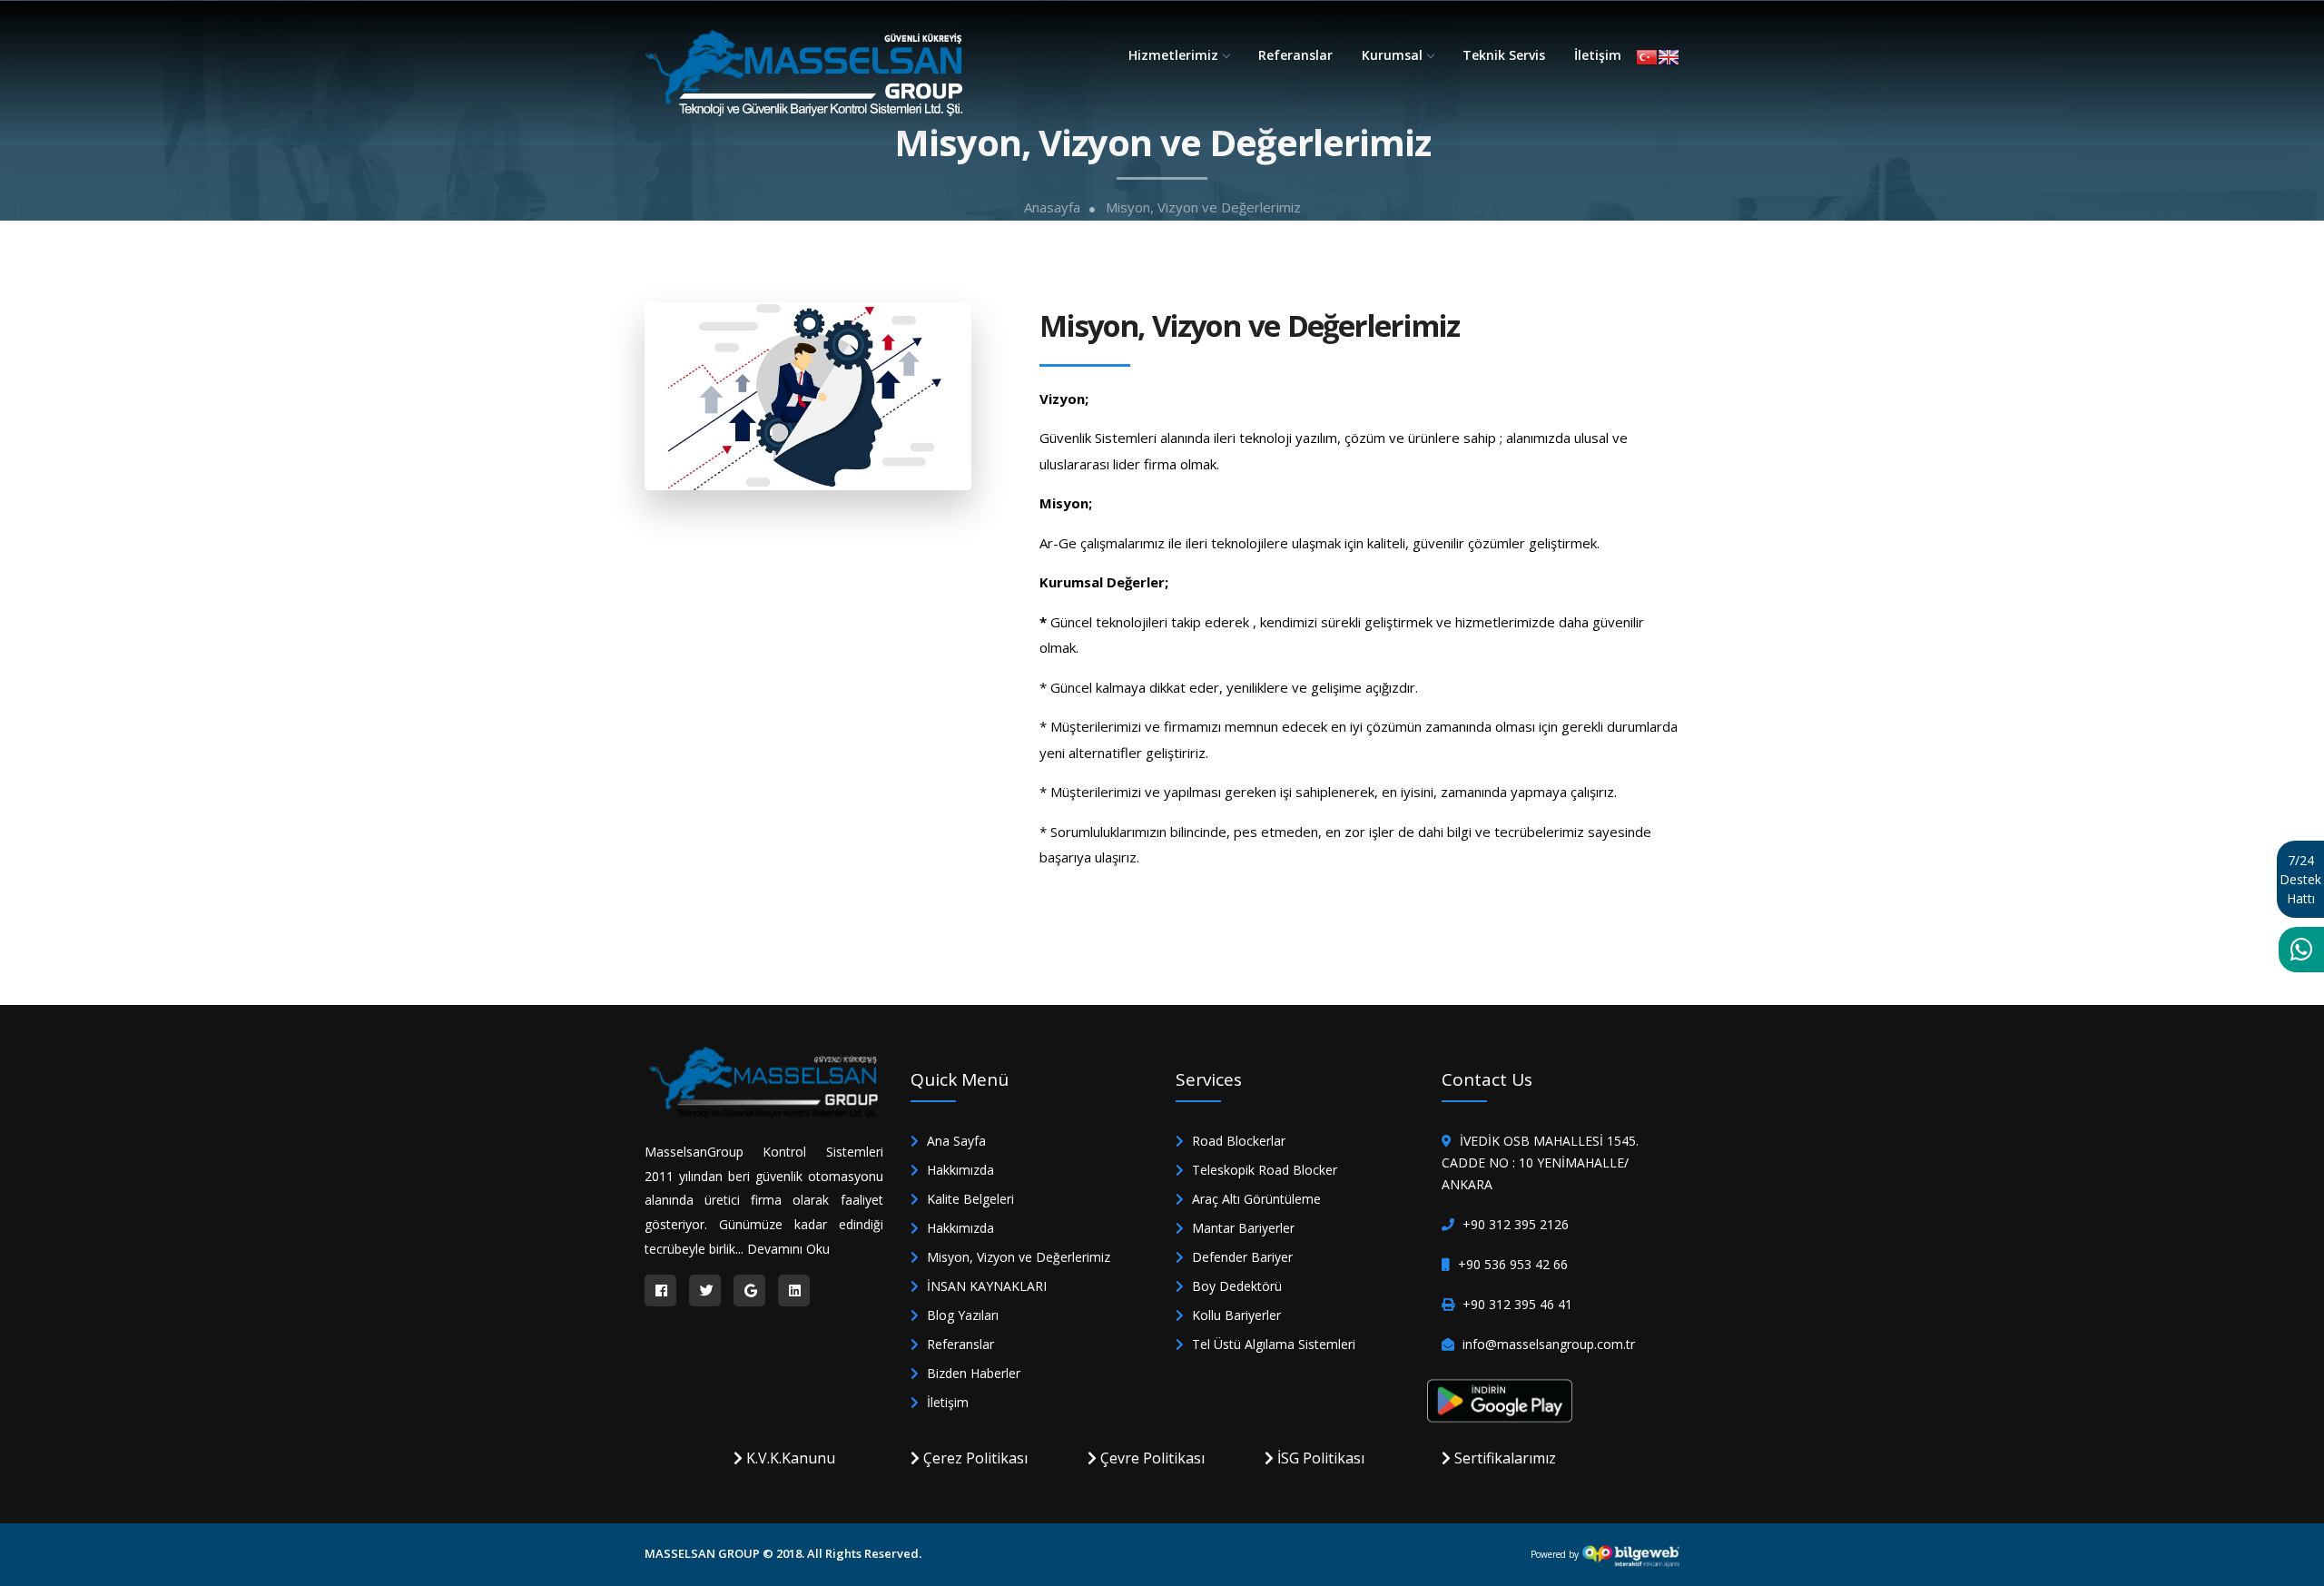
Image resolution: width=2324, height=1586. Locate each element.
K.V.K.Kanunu (789, 1458)
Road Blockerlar (1237, 1141)
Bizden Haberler (972, 1373)
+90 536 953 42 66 (1513, 1264)
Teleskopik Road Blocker (1263, 1170)
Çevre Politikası (1151, 1458)
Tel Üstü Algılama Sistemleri (1272, 1344)
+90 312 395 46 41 (1517, 1304)
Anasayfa (1052, 207)
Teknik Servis (1504, 55)
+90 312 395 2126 (1516, 1224)
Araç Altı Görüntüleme (1255, 1199)
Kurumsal (1392, 55)
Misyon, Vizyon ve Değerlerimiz (1203, 207)
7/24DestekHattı (2300, 879)
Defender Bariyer (1241, 1257)
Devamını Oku (788, 1249)
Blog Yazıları (961, 1315)
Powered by (1556, 1554)
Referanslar (1295, 55)
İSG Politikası (1319, 1458)
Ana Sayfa (955, 1141)
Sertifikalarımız (1503, 1458)
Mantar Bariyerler (1241, 1228)
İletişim (1598, 55)
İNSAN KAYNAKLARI (985, 1286)
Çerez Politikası (974, 1458)
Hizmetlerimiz (1173, 55)
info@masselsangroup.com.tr (1549, 1344)
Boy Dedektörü (1235, 1286)
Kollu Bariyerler (1235, 1315)
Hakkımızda (959, 1170)
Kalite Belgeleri (969, 1199)
